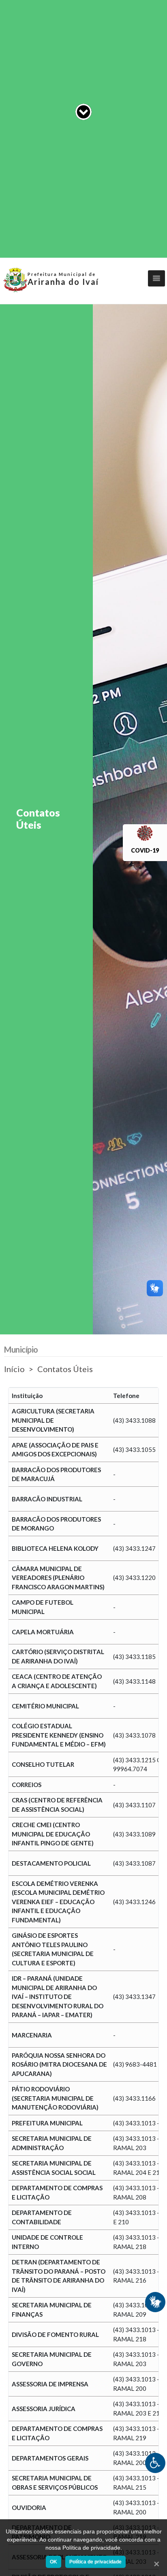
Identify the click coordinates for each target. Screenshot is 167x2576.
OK (54, 2562)
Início (14, 1369)
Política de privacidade (95, 2562)
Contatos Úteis (65, 1369)
